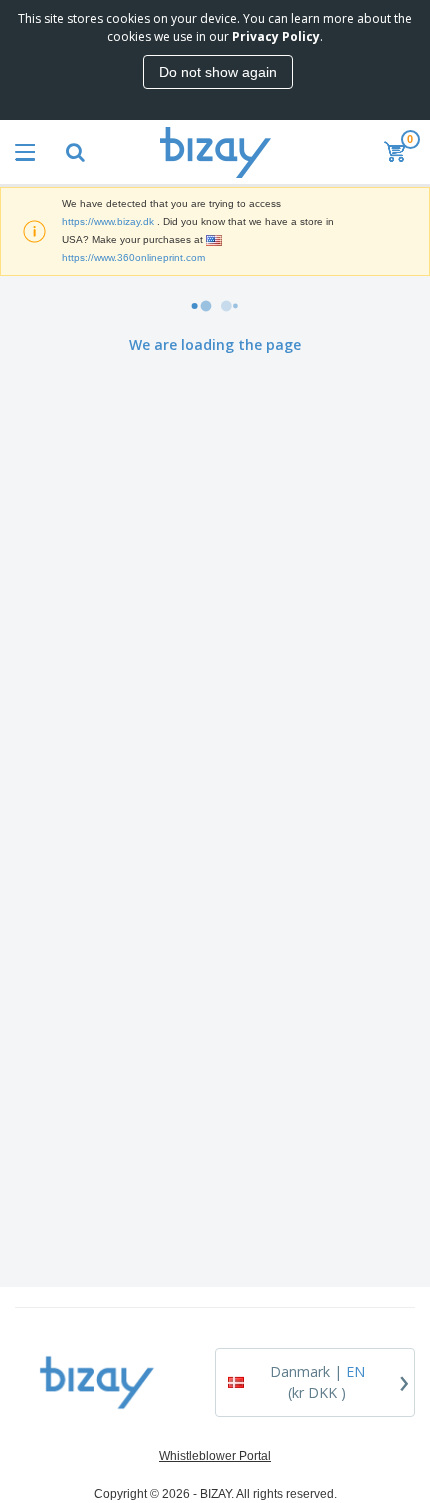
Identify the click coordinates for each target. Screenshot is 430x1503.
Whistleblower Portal (215, 1456)
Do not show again (218, 72)
